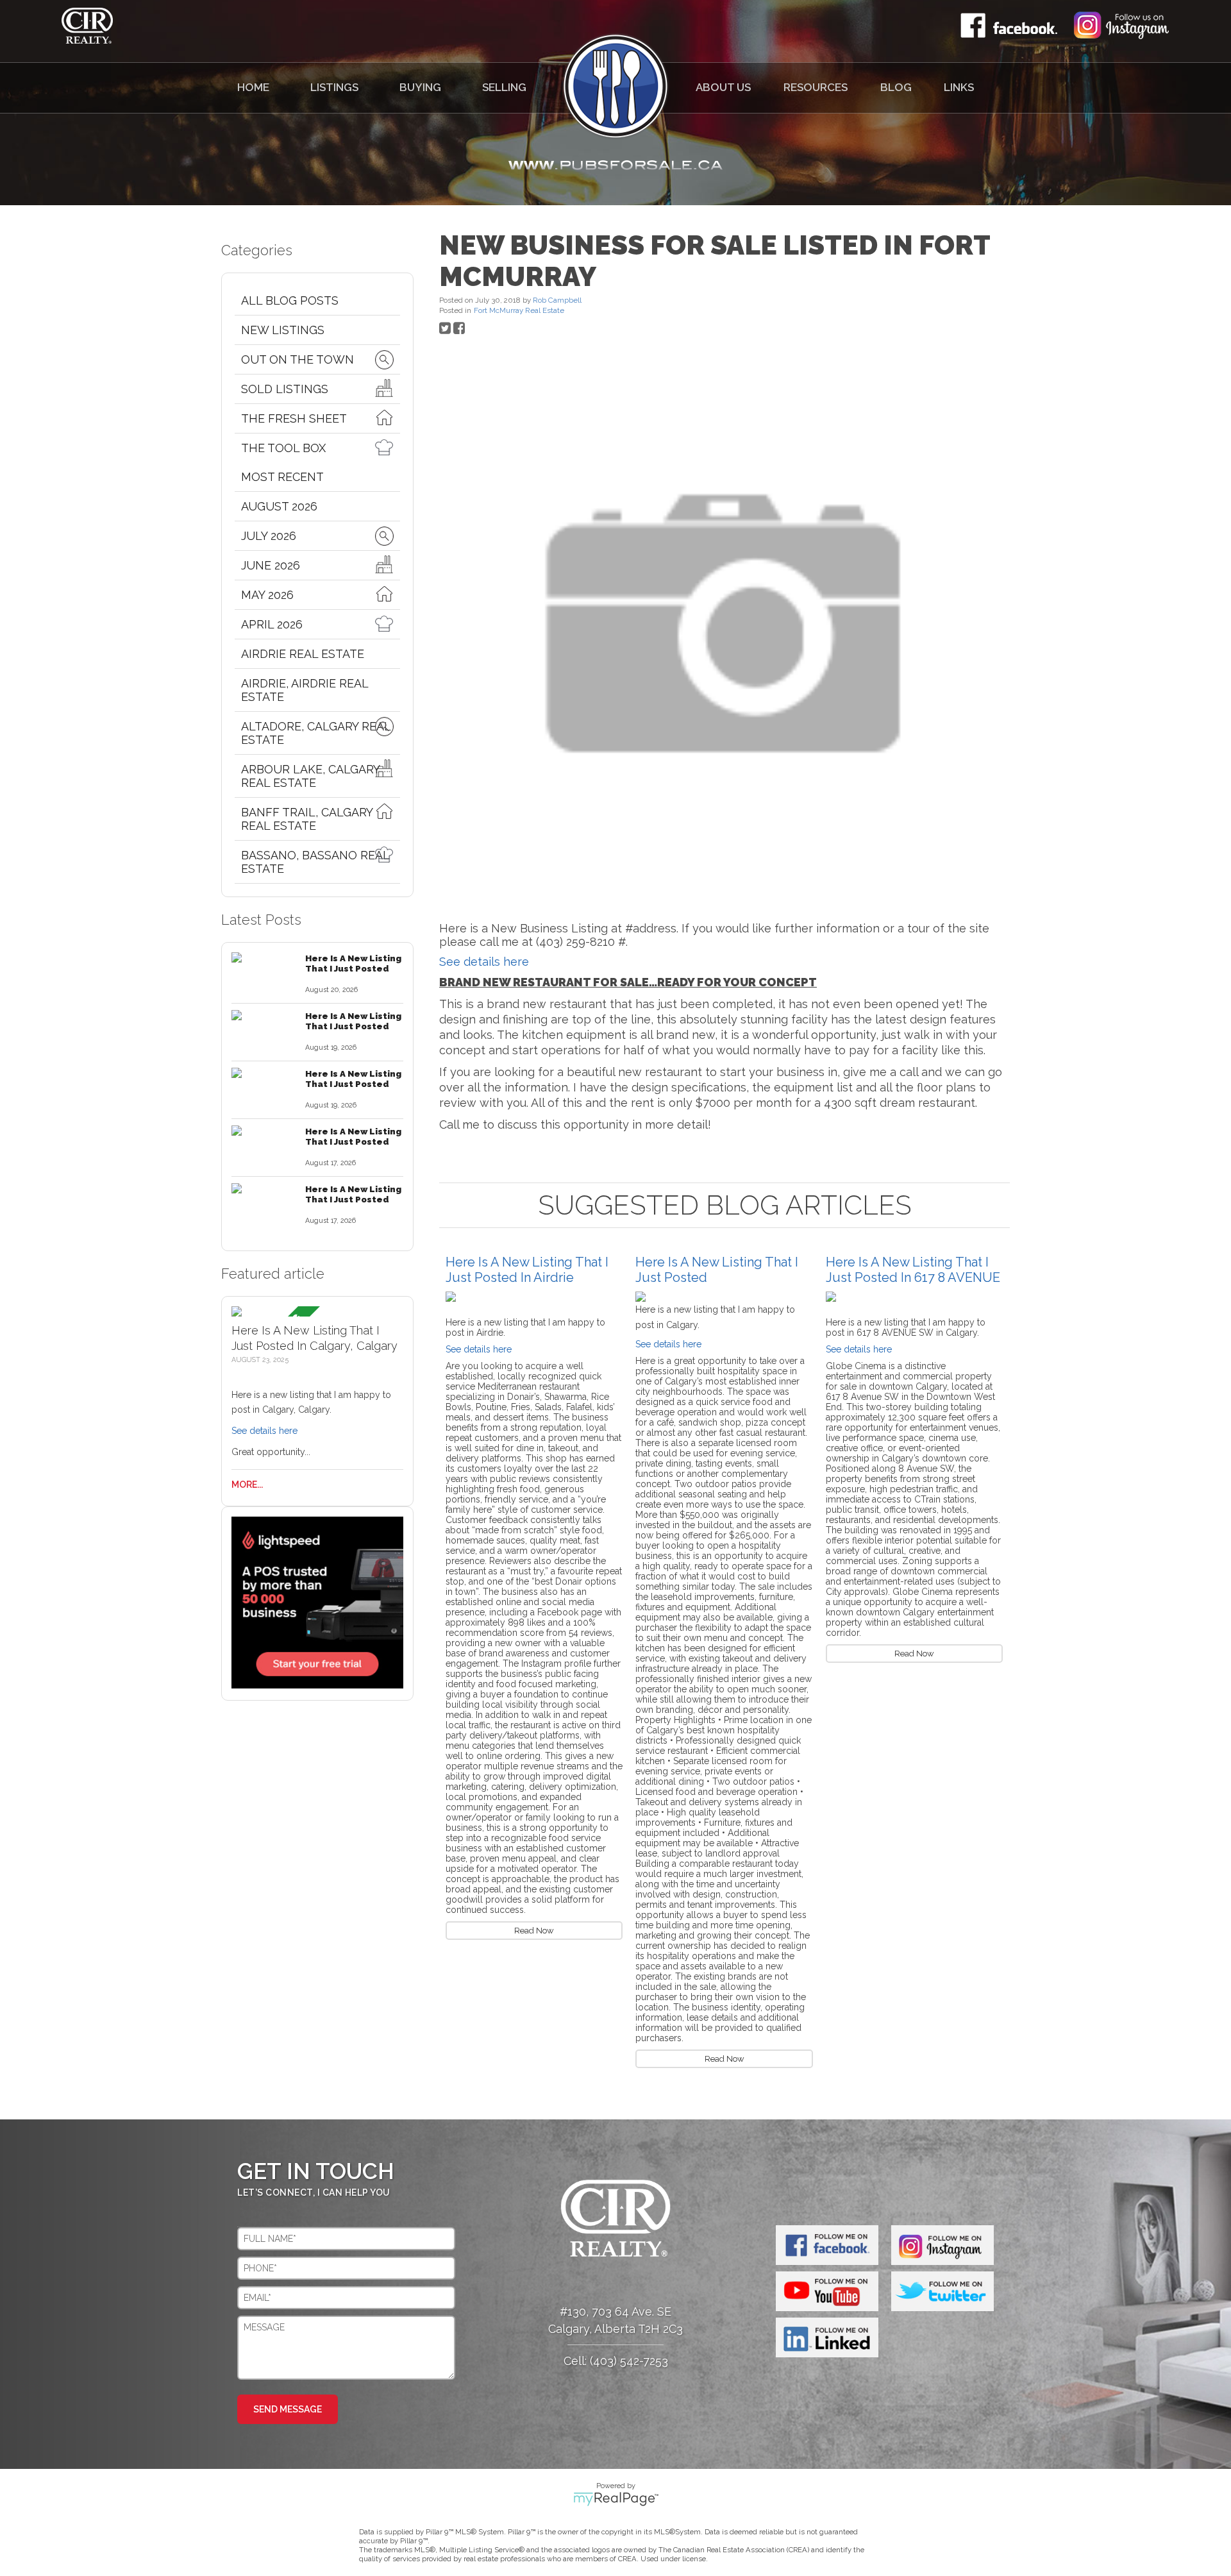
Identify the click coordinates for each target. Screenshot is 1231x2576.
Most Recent (282, 477)
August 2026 (279, 506)
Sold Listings (285, 389)
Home (253, 87)
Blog (896, 87)
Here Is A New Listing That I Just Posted (353, 963)
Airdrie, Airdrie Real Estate (305, 690)
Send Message (288, 2409)
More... (247, 1485)
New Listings (283, 330)
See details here (264, 1431)
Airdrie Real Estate (303, 654)
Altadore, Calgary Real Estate (316, 733)
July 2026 (269, 536)
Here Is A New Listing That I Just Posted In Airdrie (527, 1270)
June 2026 (271, 565)
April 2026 (272, 624)
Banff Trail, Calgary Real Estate (307, 819)
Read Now (534, 1931)
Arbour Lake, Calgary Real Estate (310, 776)
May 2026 (267, 595)
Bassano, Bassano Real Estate (315, 862)
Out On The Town (297, 359)
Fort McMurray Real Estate (519, 310)
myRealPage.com (616, 2499)
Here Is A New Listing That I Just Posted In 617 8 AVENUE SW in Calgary (913, 1277)
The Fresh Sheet (294, 418)
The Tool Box (283, 448)
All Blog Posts (290, 300)
